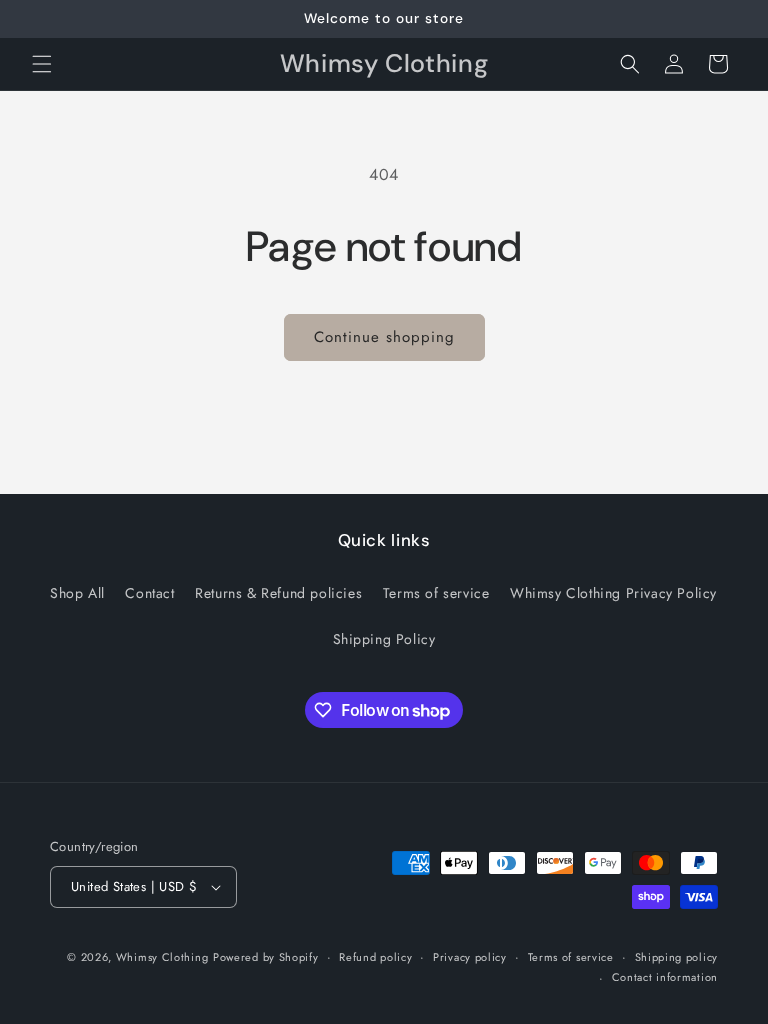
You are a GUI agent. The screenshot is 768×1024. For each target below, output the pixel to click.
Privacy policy (470, 957)
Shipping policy (677, 957)
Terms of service (436, 593)
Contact (149, 593)
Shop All (77, 593)
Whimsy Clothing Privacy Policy (613, 593)
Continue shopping (384, 337)
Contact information (665, 977)
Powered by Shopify (266, 957)
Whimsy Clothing (162, 957)
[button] (42, 64)
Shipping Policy (384, 639)
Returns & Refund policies (278, 593)
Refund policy (375, 957)
